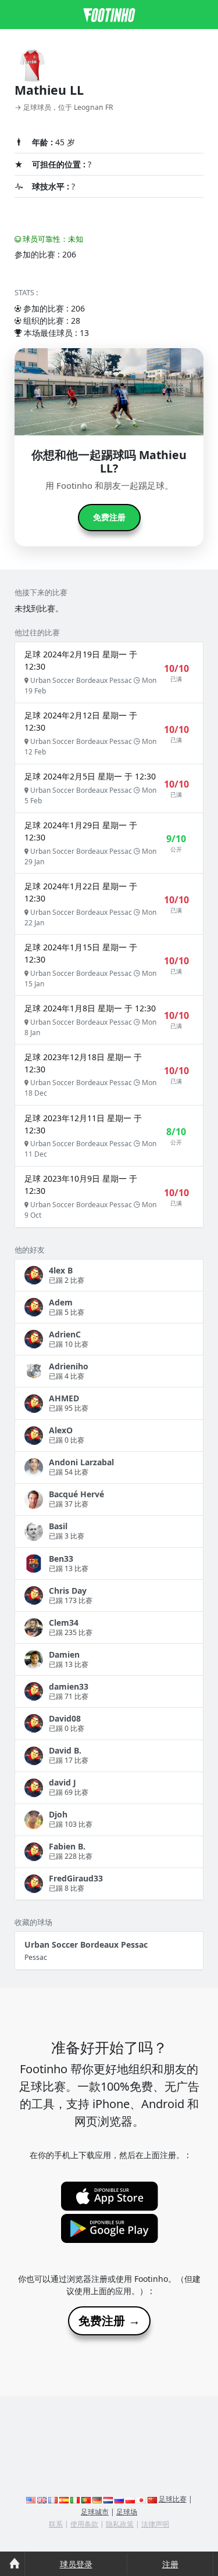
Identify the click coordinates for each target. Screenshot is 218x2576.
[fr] (53, 2499)
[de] (97, 2499)
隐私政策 (120, 2524)
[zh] (152, 2499)
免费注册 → (109, 2321)
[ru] (119, 2499)
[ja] (141, 2499)
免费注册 (109, 517)
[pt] (86, 2499)
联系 (56, 2524)
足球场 (127, 2512)
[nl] (108, 2499)
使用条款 (84, 2524)
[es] (64, 2499)
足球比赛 (173, 2499)
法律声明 (155, 2524)
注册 (170, 2564)
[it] (75, 2499)
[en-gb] (42, 2499)
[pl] (130, 2499)
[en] (31, 2499)
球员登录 (76, 2564)
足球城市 (95, 2512)
